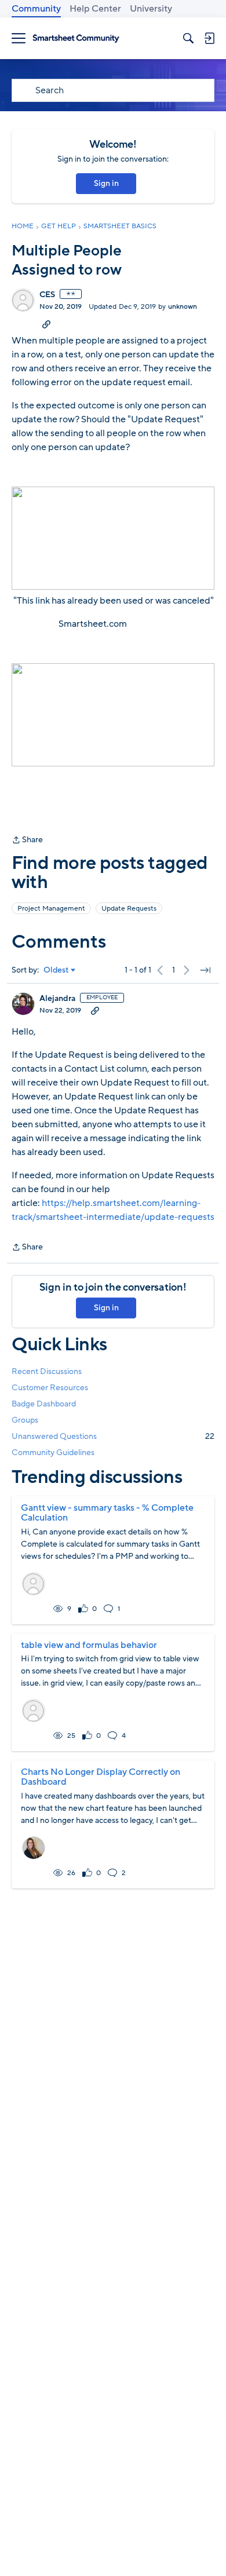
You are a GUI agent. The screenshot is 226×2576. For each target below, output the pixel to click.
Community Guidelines (53, 1453)
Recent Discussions (47, 1371)
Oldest (56, 970)
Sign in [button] (106, 183)
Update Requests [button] (129, 908)
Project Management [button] (51, 908)
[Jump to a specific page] (205, 970)
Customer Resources (50, 1388)
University (151, 9)
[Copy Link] (46, 324)
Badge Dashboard (44, 1404)
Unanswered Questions (113, 1436)
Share (27, 841)
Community (36, 9)
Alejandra (57, 999)
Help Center (95, 9)
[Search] (188, 38)
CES (47, 295)
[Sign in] (209, 38)
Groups (25, 1420)
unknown (183, 306)
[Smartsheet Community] (76, 39)
